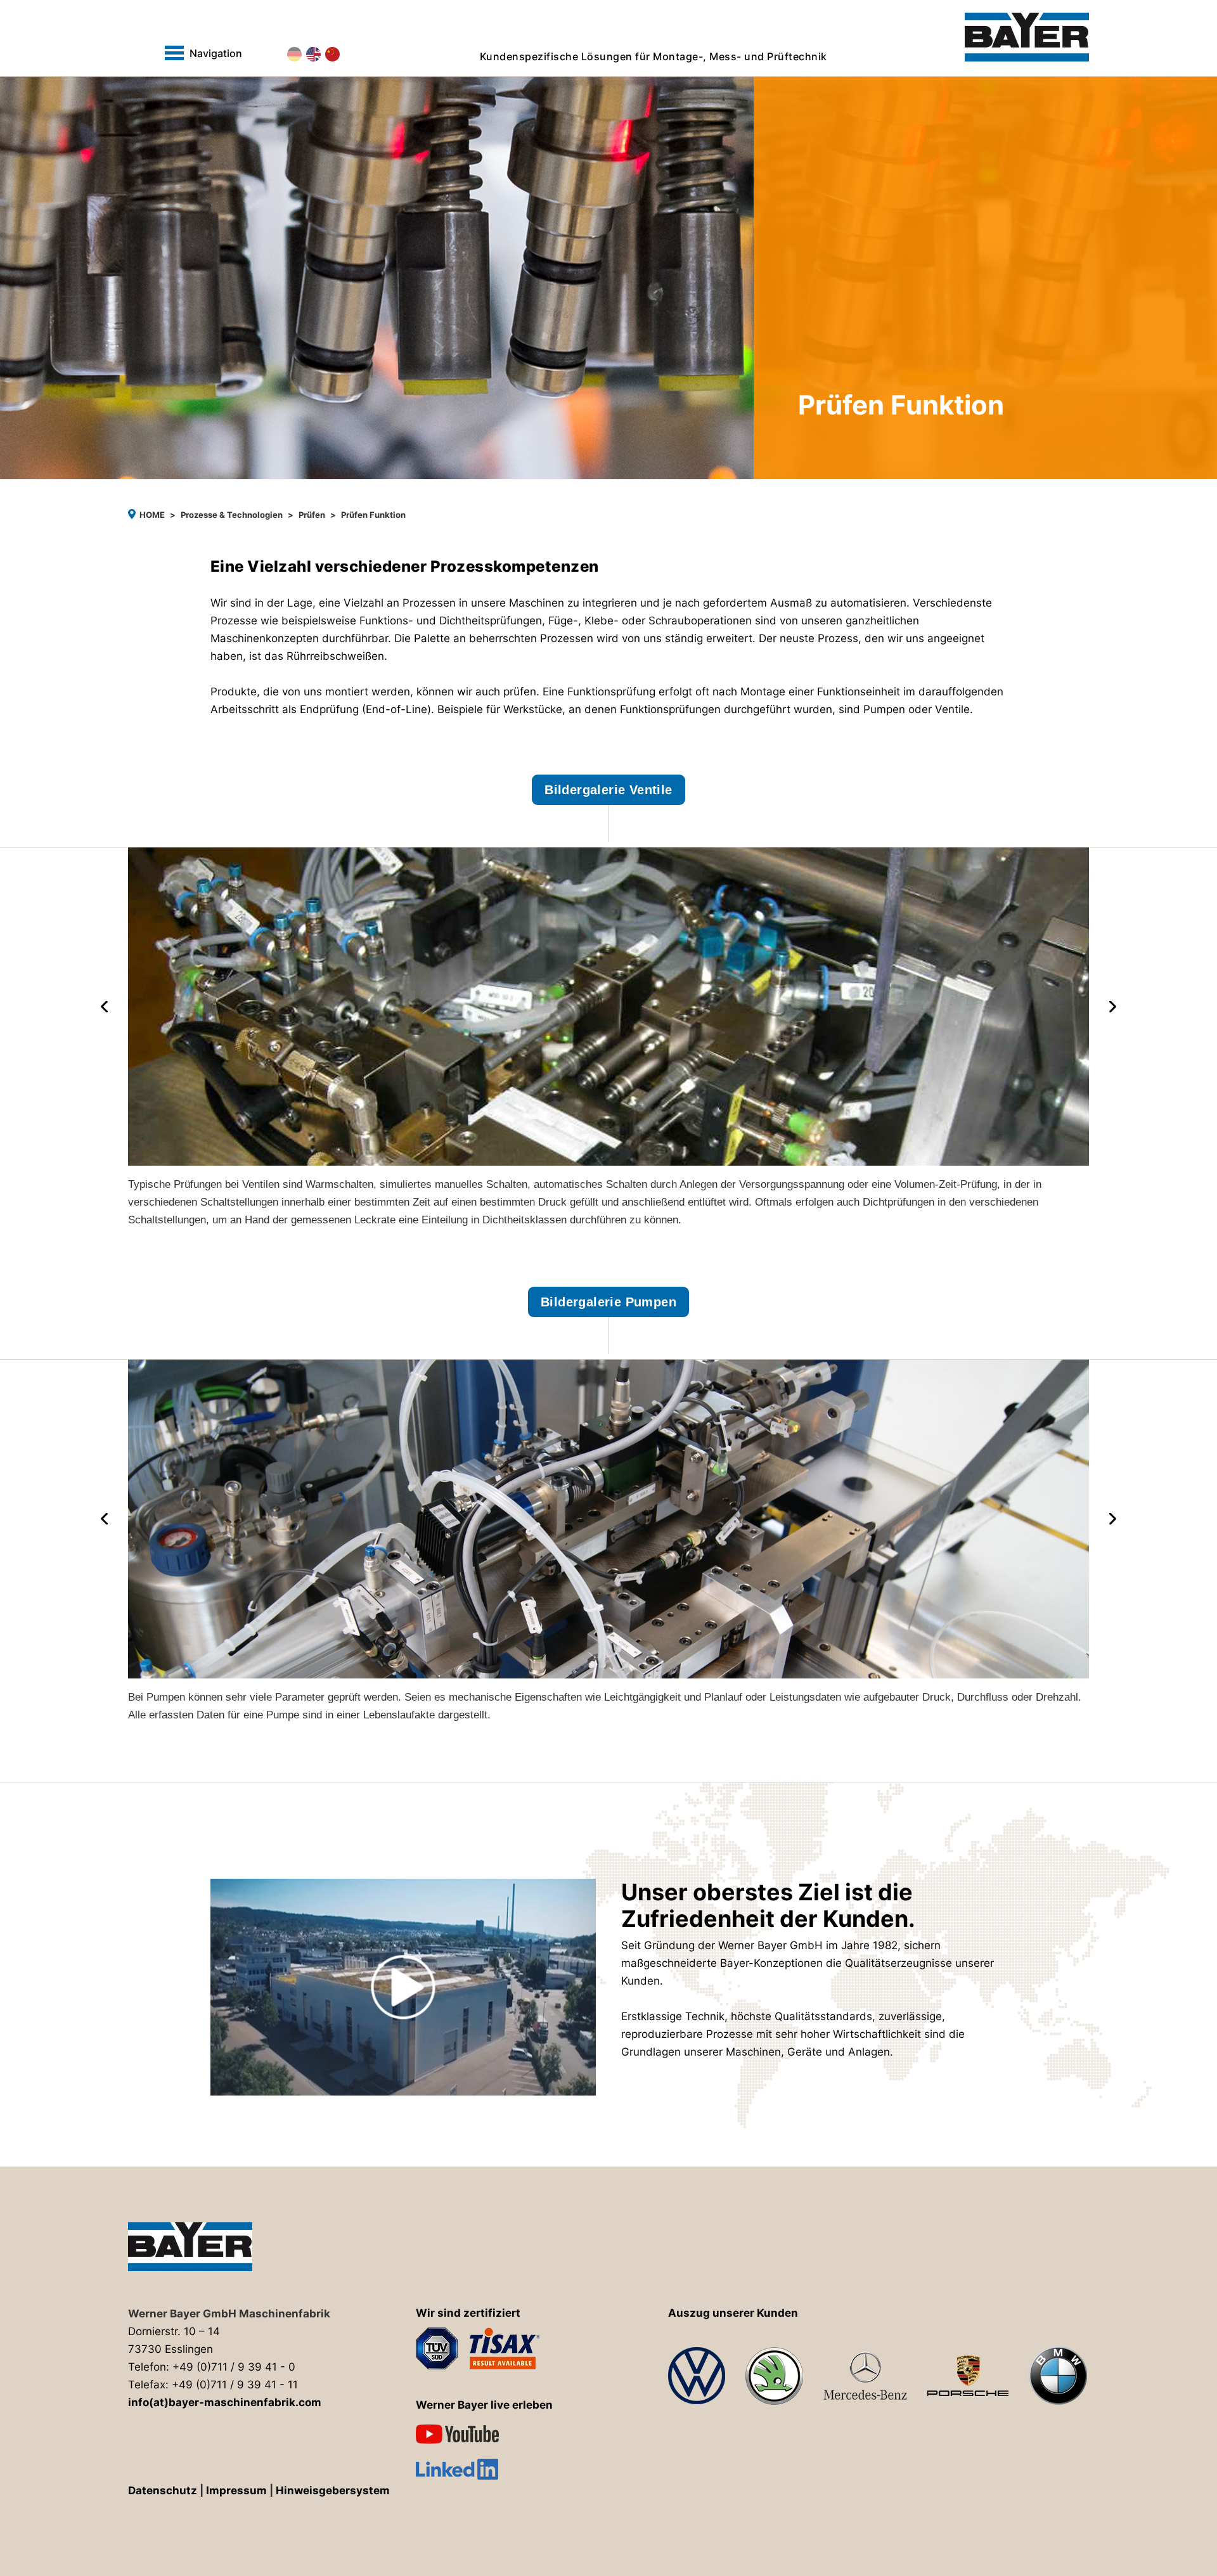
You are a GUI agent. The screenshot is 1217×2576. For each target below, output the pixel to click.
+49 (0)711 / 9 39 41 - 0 (234, 2367)
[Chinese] (332, 54)
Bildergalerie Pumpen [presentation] (608, 1302)
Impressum (236, 2490)
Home (152, 515)
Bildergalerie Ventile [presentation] (608, 790)
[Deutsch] (294, 54)
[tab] (608, 808)
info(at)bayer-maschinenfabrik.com (225, 2402)
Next (1113, 1007)
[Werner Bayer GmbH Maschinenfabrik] (1027, 37)
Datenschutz (163, 2490)
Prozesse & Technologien (232, 515)
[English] (313, 54)
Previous (104, 1007)
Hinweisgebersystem (333, 2490)
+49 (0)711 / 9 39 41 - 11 (235, 2385)
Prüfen (312, 515)
